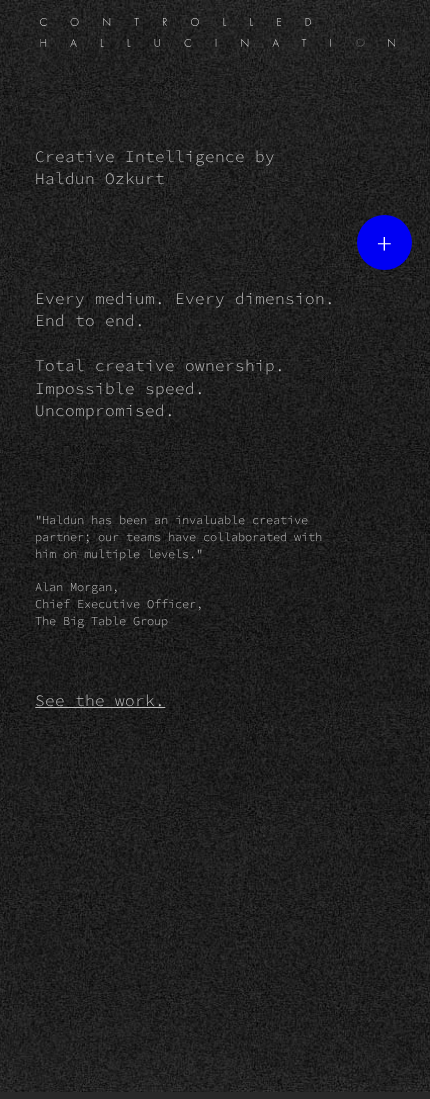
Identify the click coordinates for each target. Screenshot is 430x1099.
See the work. (100, 700)
